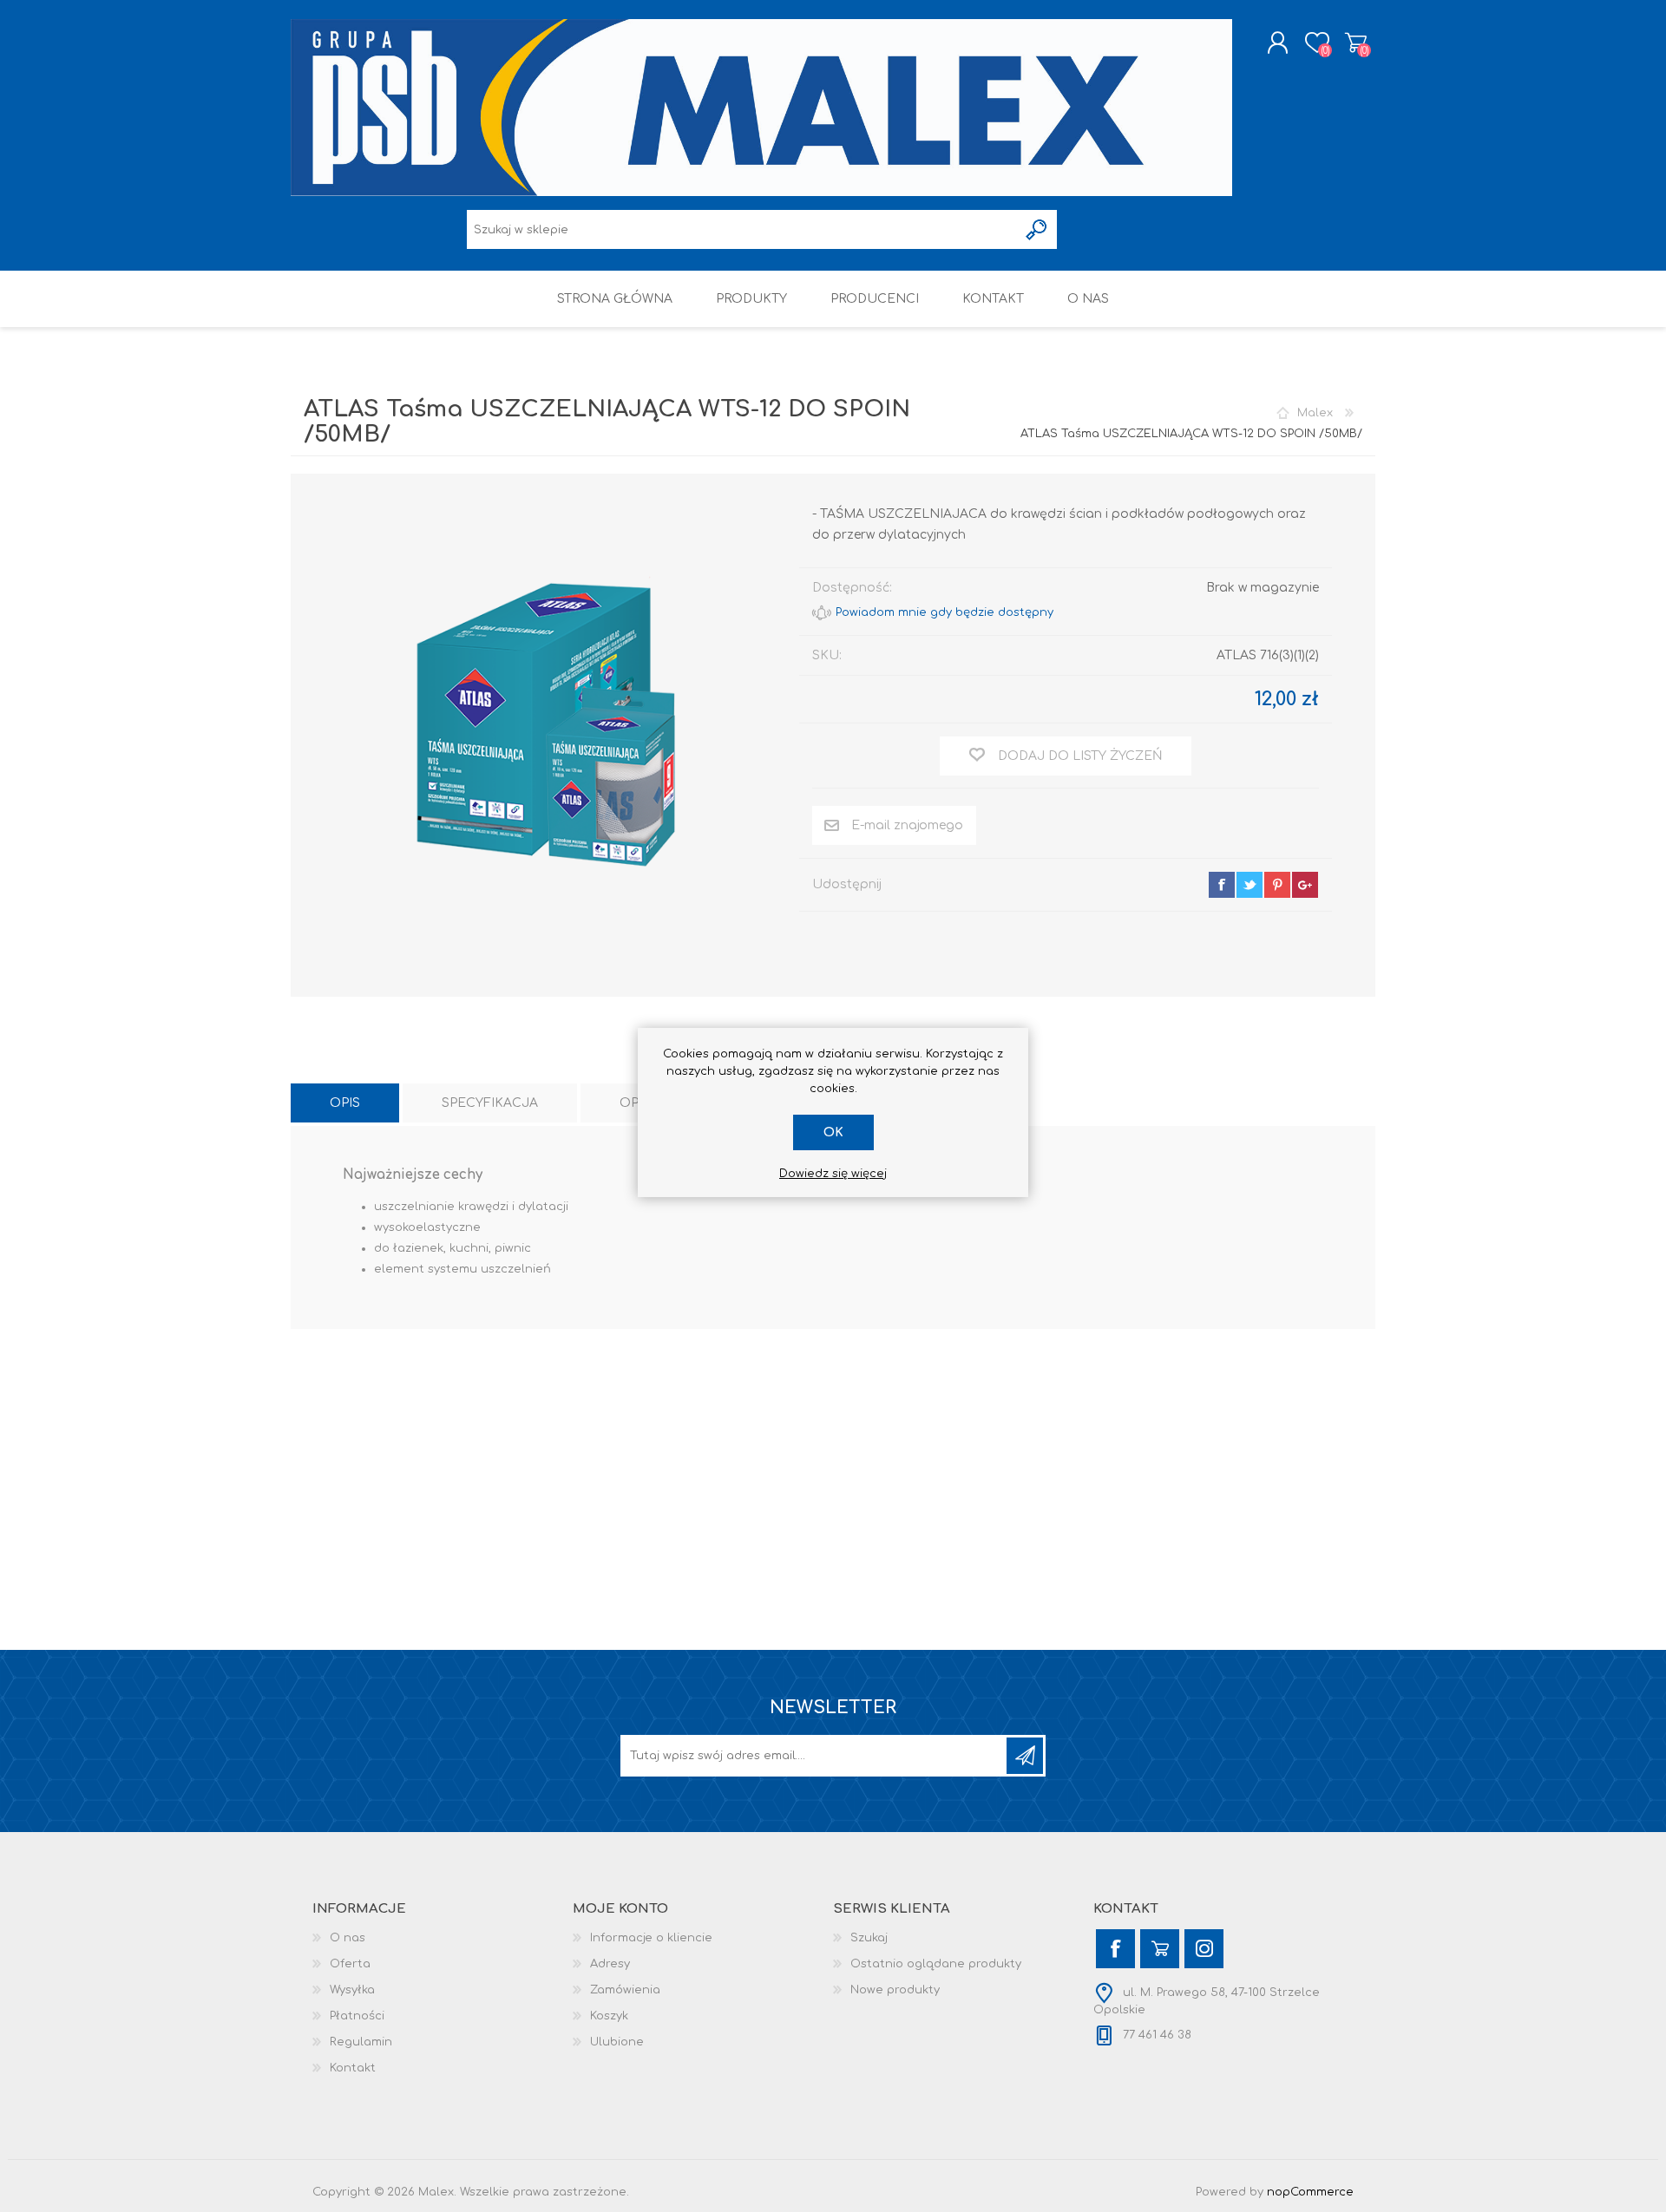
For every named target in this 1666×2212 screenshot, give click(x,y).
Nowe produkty (895, 1990)
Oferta (350, 1964)
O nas (348, 1938)
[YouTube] (1160, 1949)
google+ (1305, 885)
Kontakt (353, 2068)
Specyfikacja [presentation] (490, 1103)
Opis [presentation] (345, 1103)
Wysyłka (352, 1990)
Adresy (610, 1964)
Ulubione (617, 2042)
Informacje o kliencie (651, 1938)
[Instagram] (1204, 1949)
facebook (1222, 885)
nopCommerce (1310, 2192)
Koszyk (1356, 43)
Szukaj (869, 1938)
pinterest (1277, 885)
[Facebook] (1115, 1949)
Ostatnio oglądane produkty (936, 1964)
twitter (1249, 885)
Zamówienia (625, 1990)
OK (833, 1132)
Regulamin (361, 2042)
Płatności (357, 2016)
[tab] (345, 1103)
